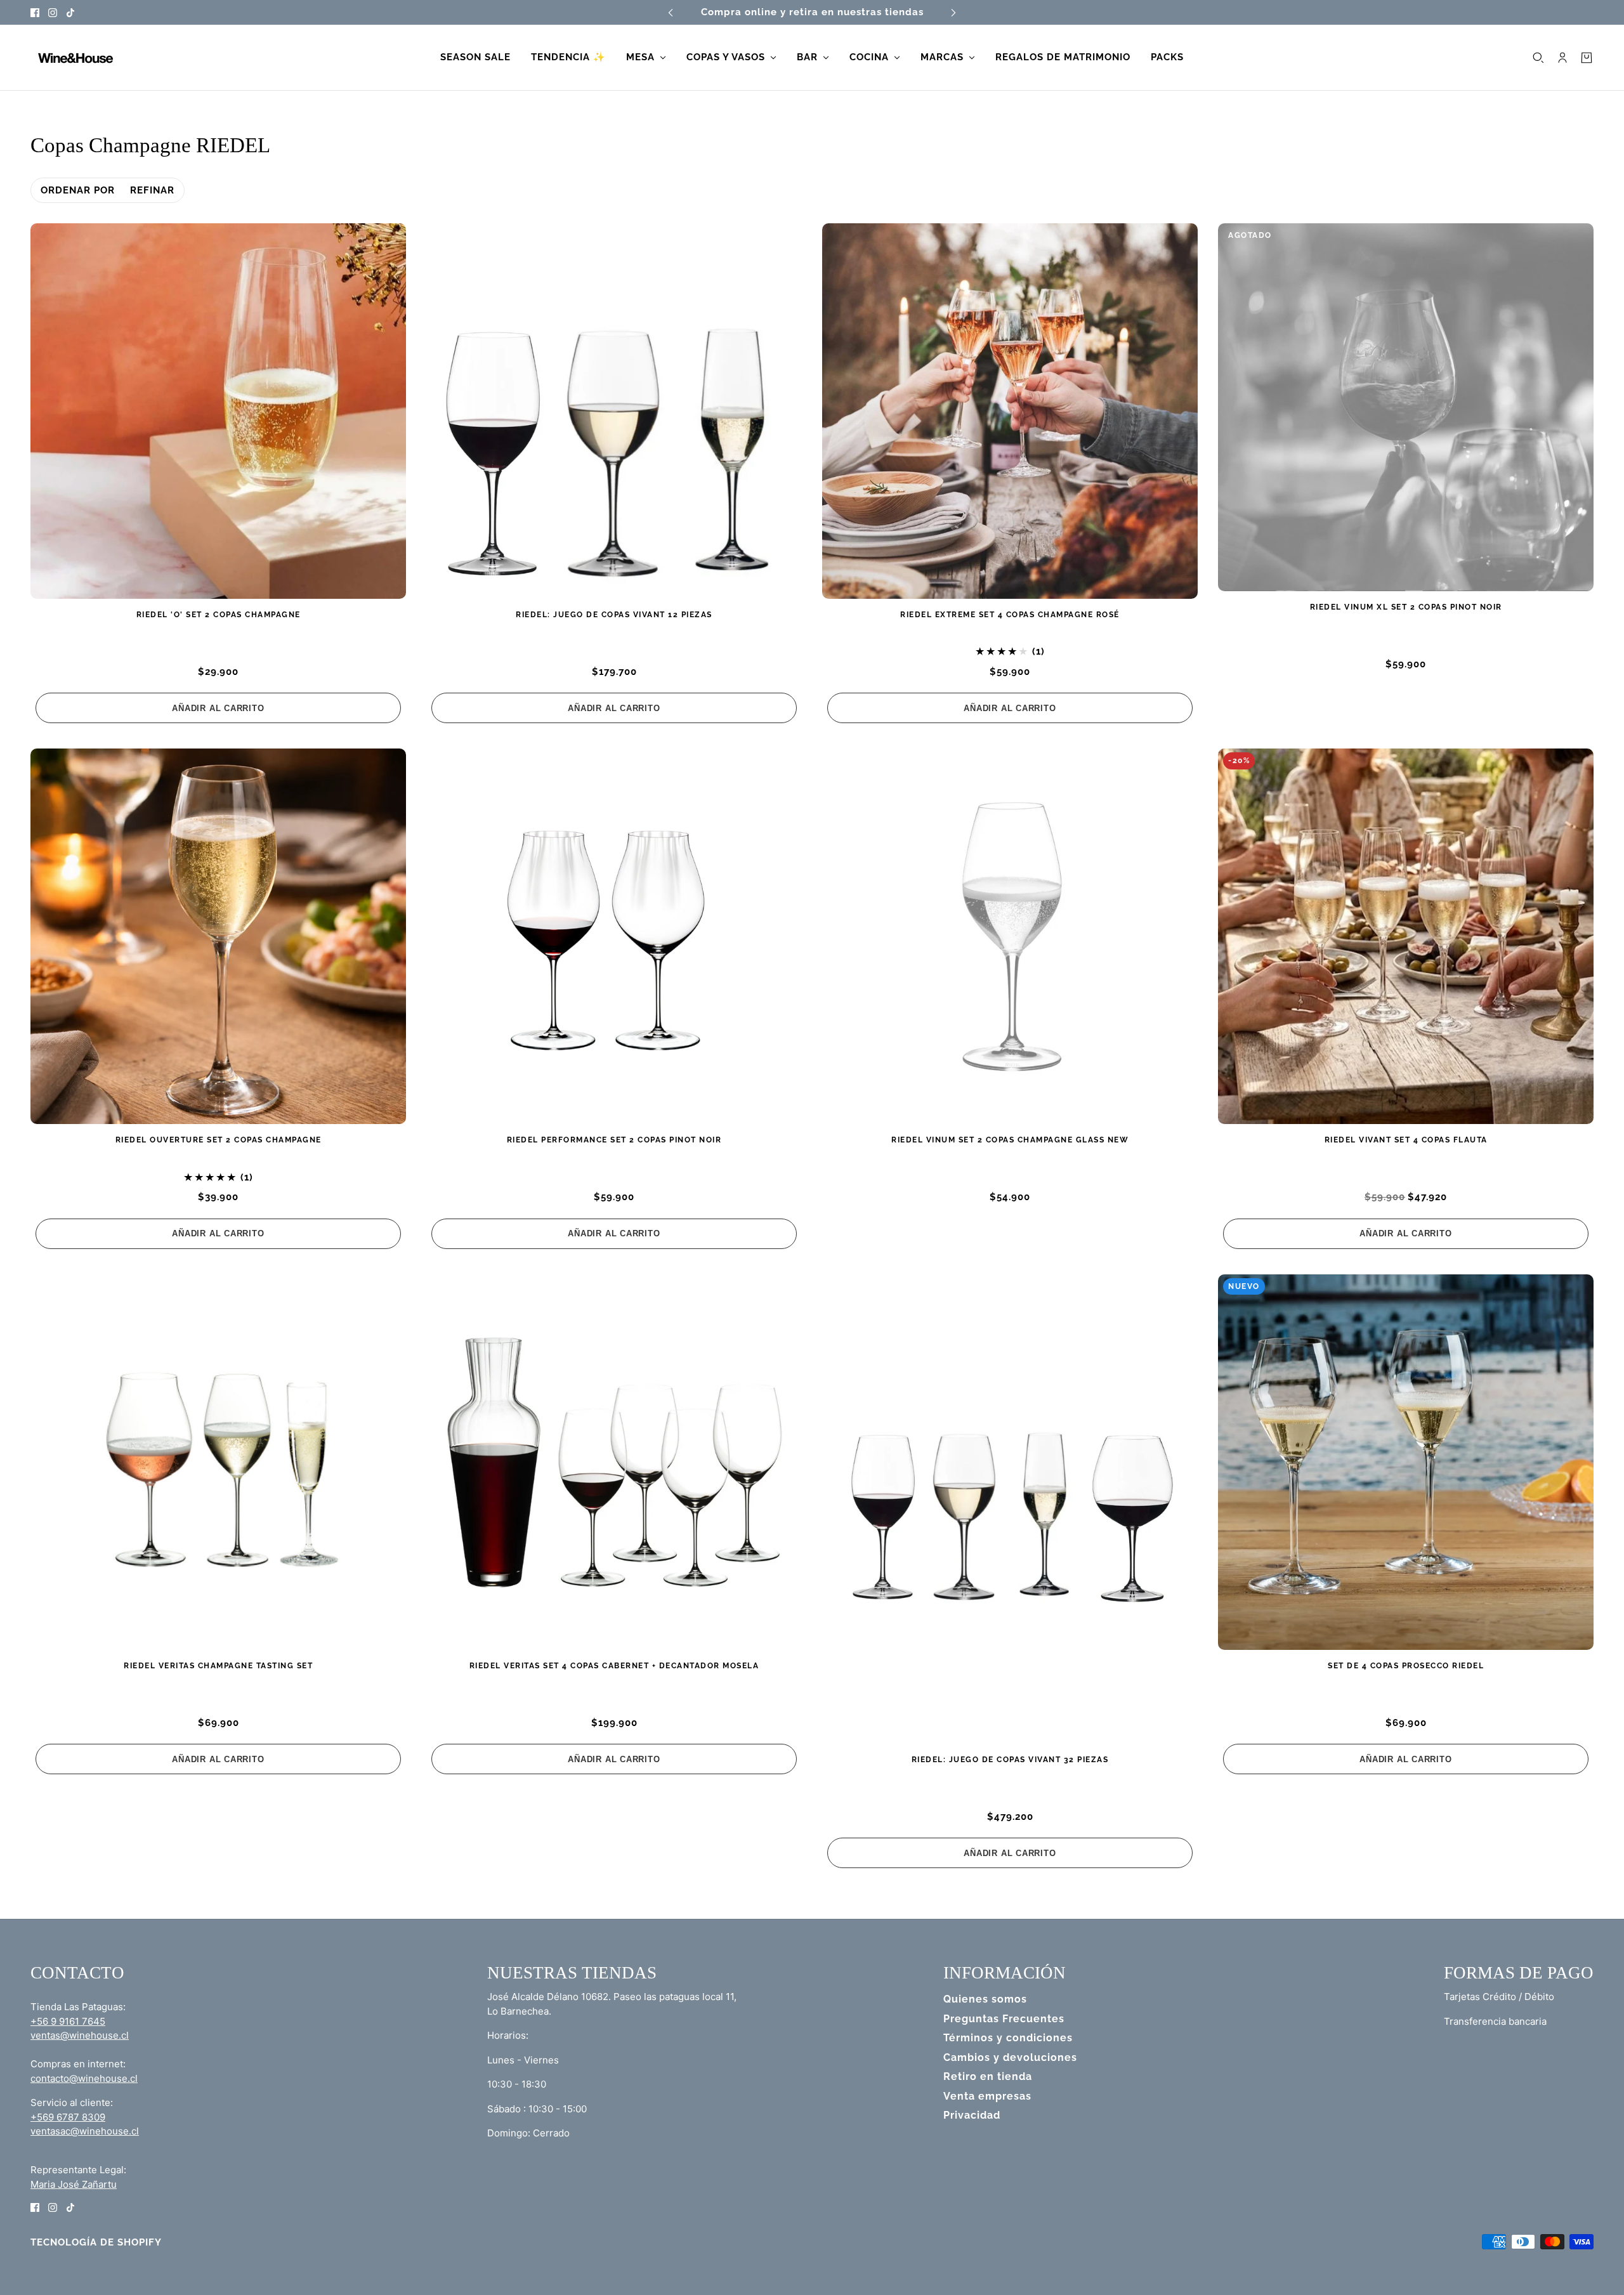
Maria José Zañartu (74, 2184)
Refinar (152, 190)
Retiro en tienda (988, 2076)
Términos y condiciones (1008, 2038)
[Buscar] (1538, 58)
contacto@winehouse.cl (84, 2078)
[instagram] (53, 12)
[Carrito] (1587, 58)
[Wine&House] (74, 58)
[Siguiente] (953, 12)
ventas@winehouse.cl (80, 2035)
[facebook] (35, 12)
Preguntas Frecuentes (1004, 2019)
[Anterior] (671, 12)
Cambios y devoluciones (1010, 2057)
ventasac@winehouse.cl (85, 2131)
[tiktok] (70, 12)
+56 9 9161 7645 (68, 2021)
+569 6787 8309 (68, 2117)
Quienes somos (985, 1999)
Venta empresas (987, 2096)
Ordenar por (78, 190)
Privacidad (972, 2115)
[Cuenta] (1562, 58)
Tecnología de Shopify (96, 2242)
